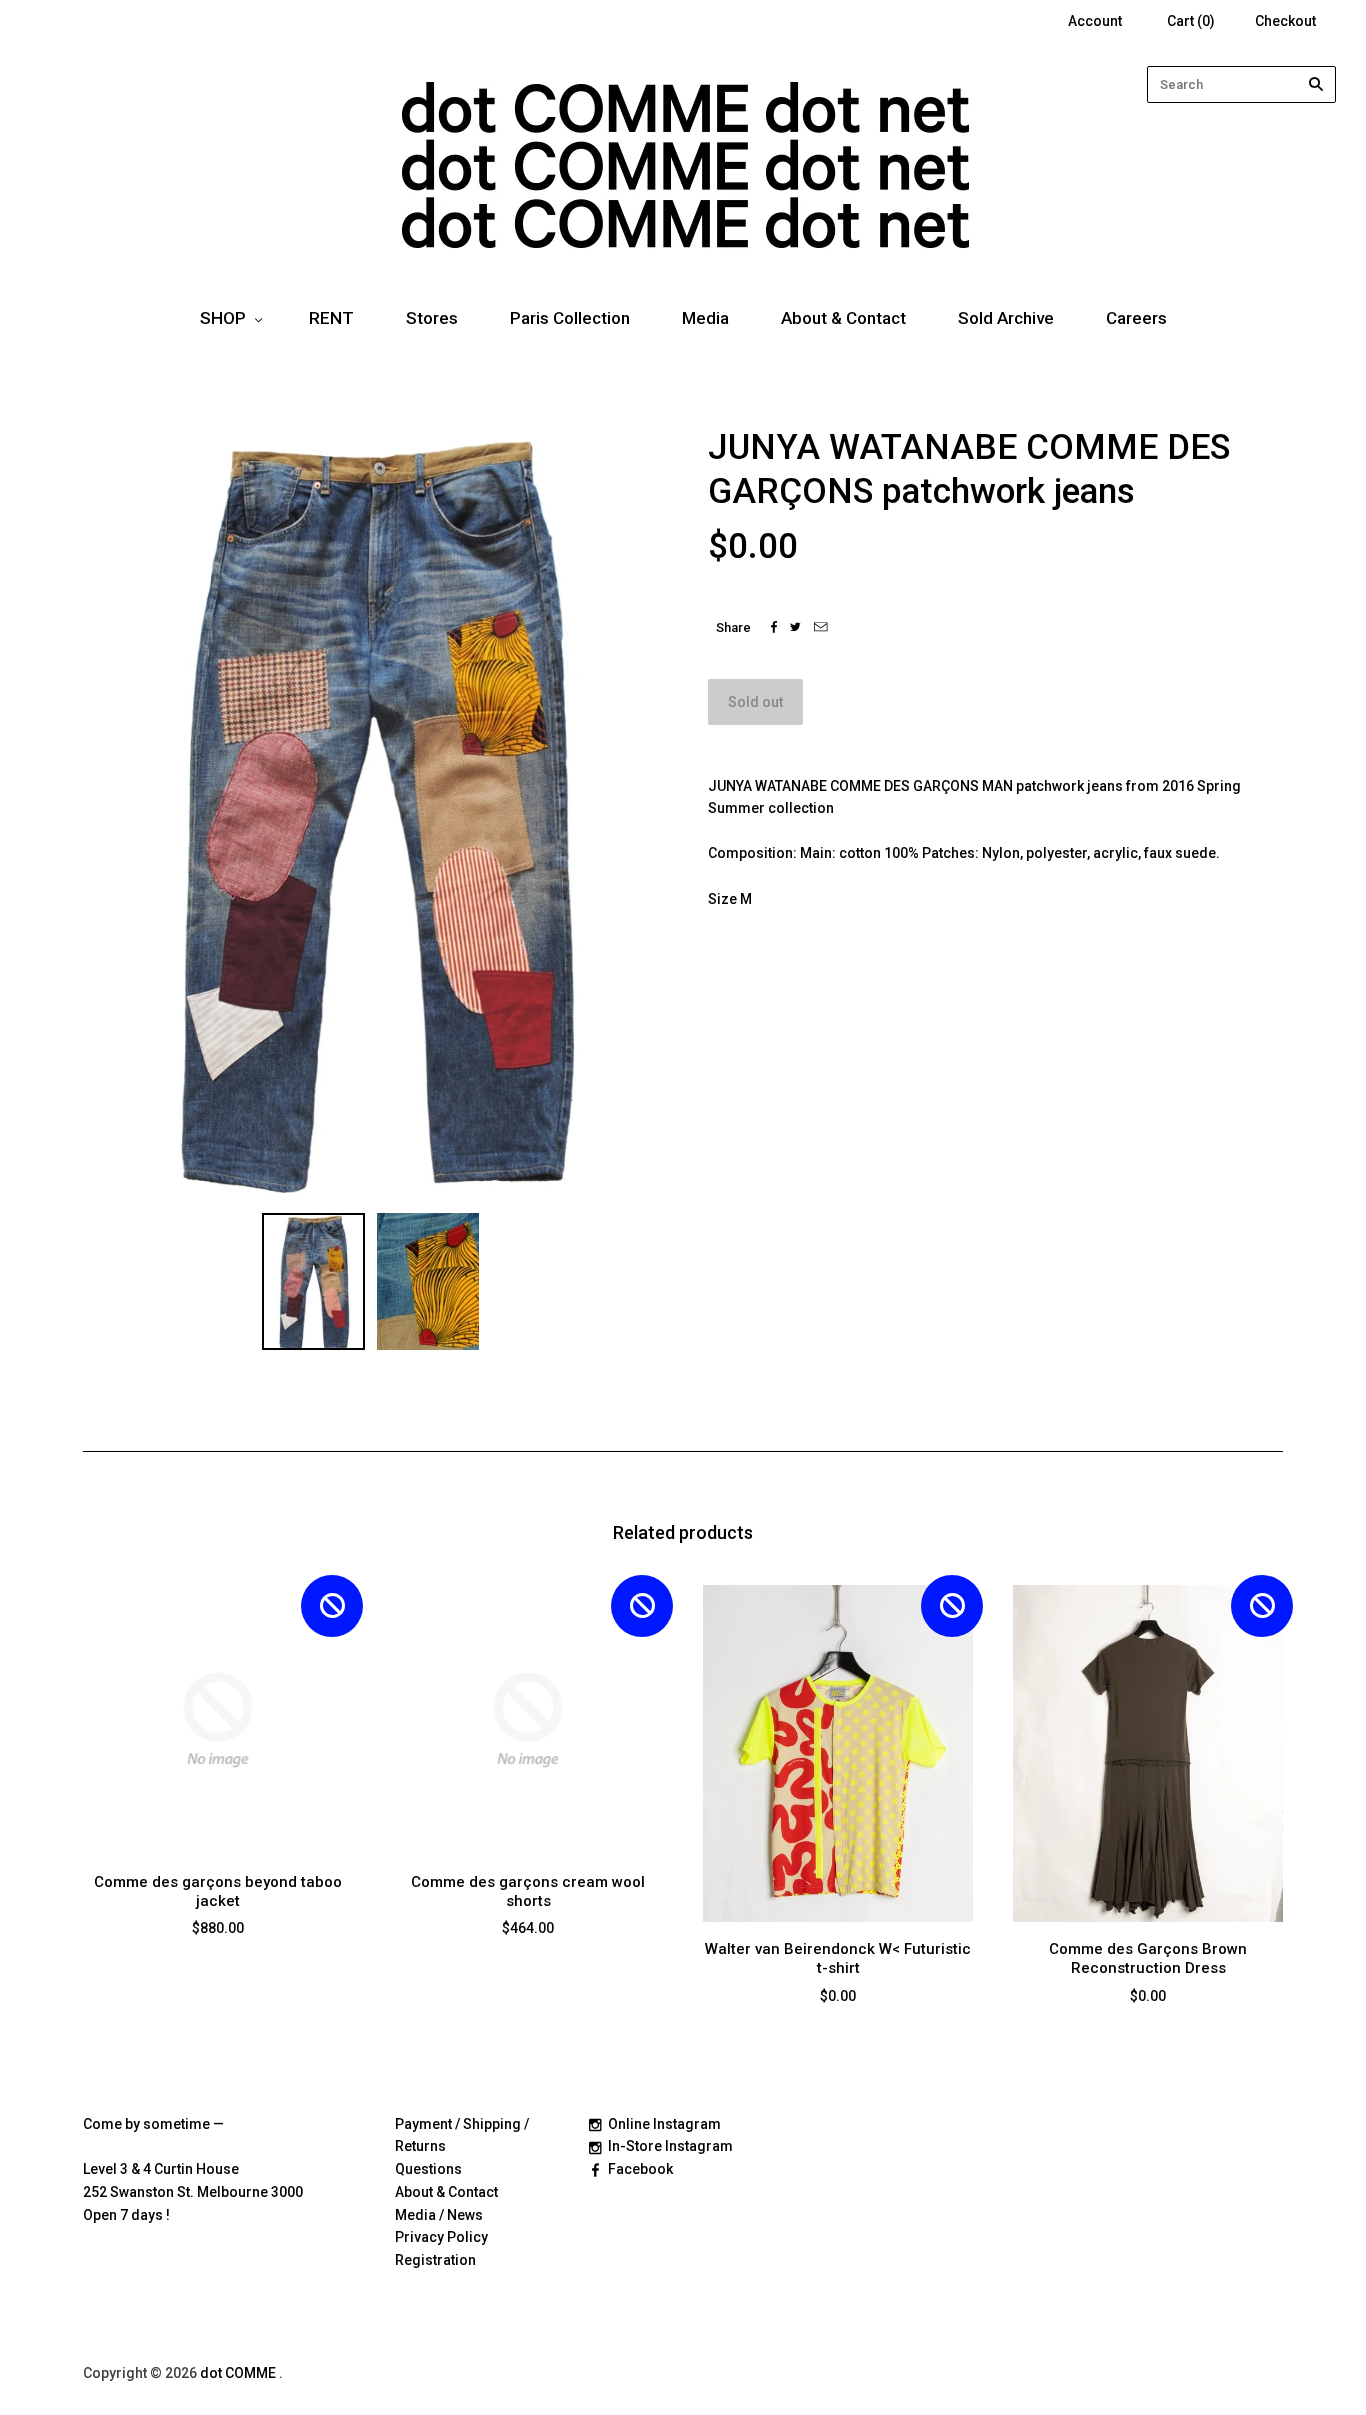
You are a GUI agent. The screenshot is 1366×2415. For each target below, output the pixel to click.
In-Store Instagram (670, 2146)
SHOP (223, 318)
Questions (428, 2169)
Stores (432, 318)
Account (1095, 21)
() (1191, 21)
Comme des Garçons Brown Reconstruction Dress (1148, 1958)
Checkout (1285, 21)
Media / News (439, 2215)
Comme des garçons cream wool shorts (528, 1891)
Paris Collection (570, 318)
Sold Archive (1006, 318)
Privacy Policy (441, 2237)
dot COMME (239, 2373)
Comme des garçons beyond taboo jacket (218, 1891)
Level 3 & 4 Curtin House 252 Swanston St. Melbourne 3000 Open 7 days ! (193, 2192)
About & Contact (843, 318)
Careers (1136, 318)
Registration (435, 2260)
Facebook (640, 2169)
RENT (331, 318)
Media (705, 318)
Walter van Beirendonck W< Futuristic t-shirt (838, 1958)
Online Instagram (664, 2124)
